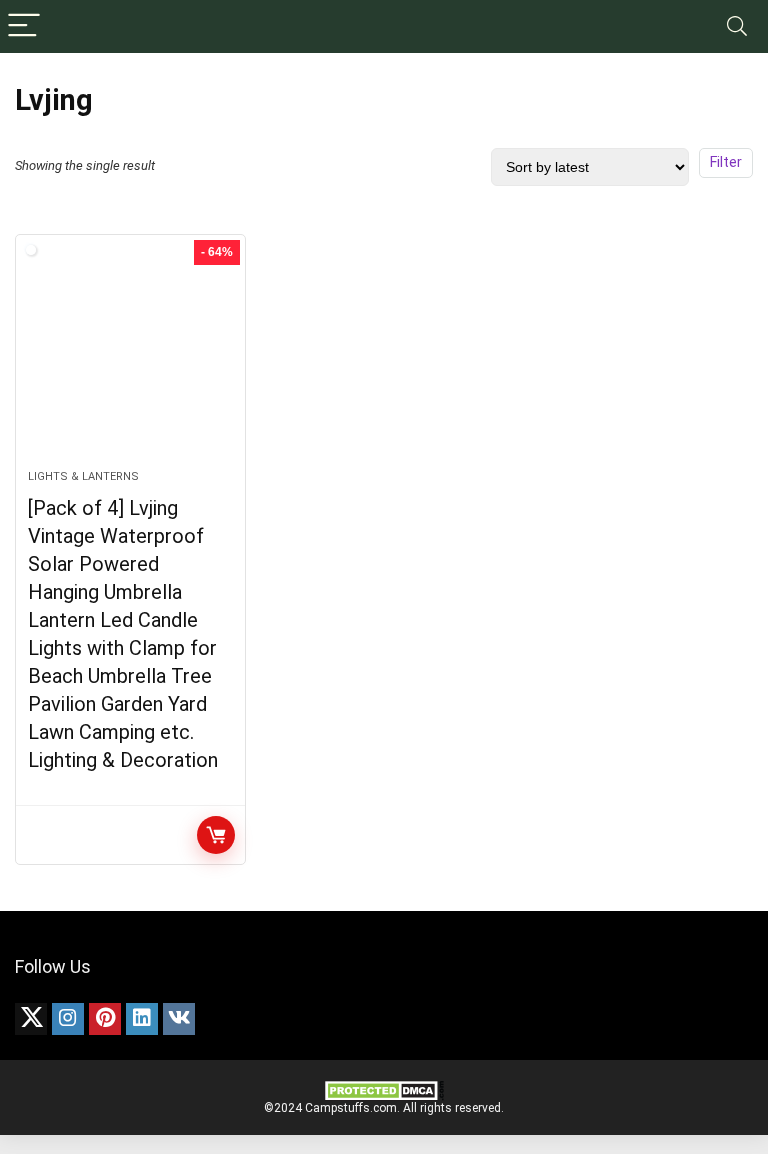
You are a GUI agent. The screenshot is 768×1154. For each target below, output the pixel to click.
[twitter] (31, 1019)
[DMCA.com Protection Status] (384, 1087)
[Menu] (24, 26)
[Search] (737, 26)
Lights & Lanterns (83, 476)
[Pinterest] (105, 1019)
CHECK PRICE (216, 835)
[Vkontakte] (179, 1019)
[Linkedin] (142, 1019)
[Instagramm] (68, 1019)
